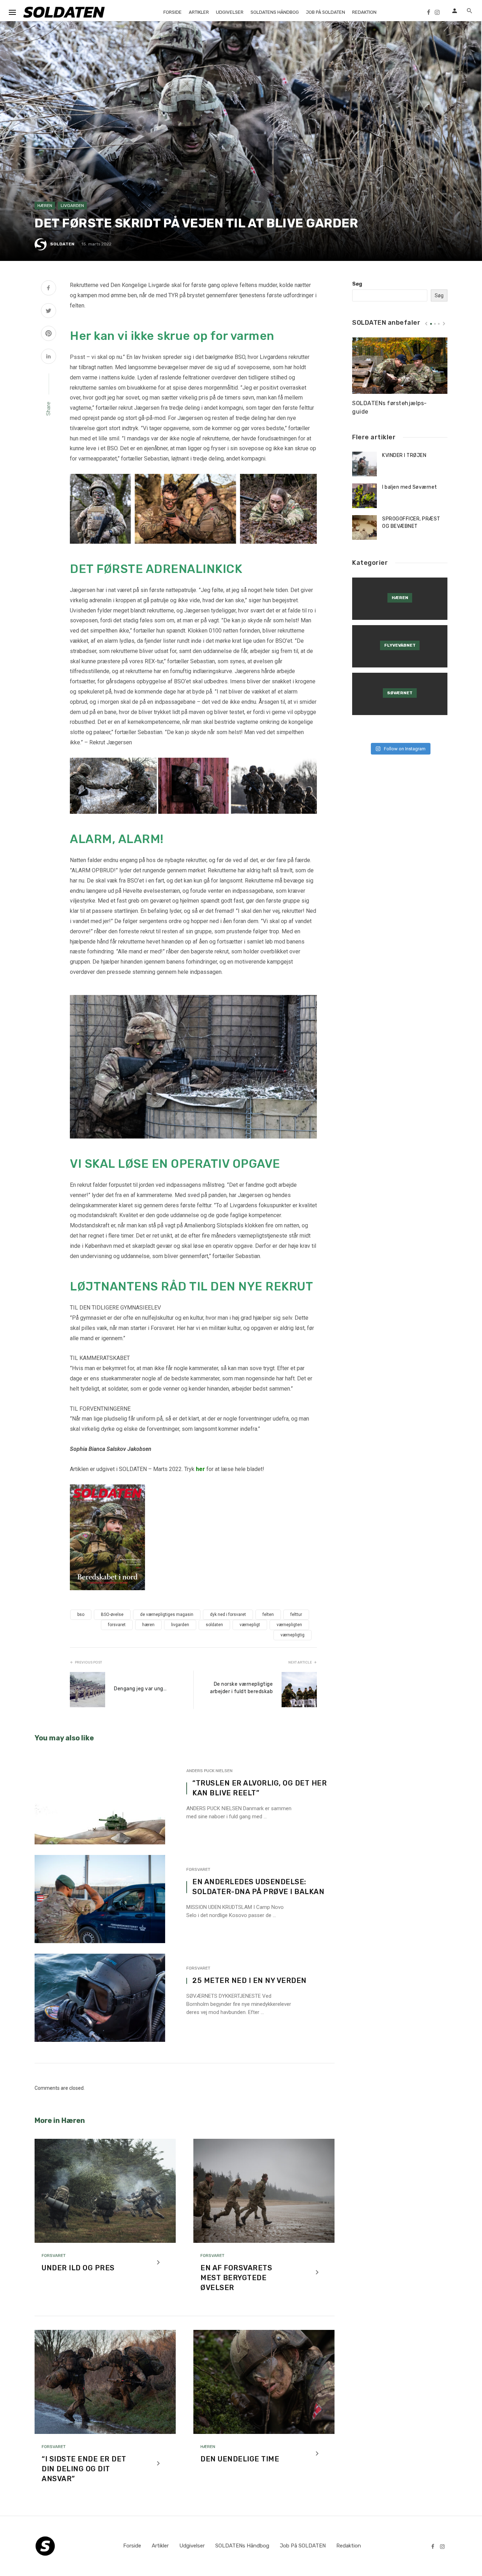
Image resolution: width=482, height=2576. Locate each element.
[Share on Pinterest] (49, 334)
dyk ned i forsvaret (228, 1614)
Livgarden (72, 206)
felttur (296, 1614)
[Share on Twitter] (49, 312)
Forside (173, 12)
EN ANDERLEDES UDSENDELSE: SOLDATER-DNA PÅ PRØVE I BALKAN (258, 1887)
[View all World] (400, 599)
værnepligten (289, 1625)
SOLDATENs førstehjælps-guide (390, 407)
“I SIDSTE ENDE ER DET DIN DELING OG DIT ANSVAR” (84, 2469)
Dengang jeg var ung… (140, 1689)
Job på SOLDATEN (326, 12)
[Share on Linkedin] (49, 357)
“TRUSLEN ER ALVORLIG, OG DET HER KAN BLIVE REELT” (260, 1788)
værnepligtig (293, 1635)
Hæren (45, 206)
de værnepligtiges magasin (167, 1614)
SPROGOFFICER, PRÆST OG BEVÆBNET (411, 523)
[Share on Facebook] (49, 289)
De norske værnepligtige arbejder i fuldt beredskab (241, 1688)
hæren (148, 1625)
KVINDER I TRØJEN (404, 455)
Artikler (199, 12)
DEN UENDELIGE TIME (240, 2459)
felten (268, 1614)
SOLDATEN (62, 244)
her (200, 1469)
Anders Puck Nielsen (209, 1771)
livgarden (180, 1625)
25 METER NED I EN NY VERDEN (249, 1980)
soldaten (214, 1625)
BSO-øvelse (112, 1614)
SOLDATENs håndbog (275, 12)
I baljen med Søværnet (410, 487)
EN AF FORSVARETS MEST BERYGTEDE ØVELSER (236, 2278)
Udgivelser (230, 12)
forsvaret (117, 1625)
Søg (357, 284)
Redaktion (364, 12)
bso (81, 1614)
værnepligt (250, 1625)
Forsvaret (198, 1869)
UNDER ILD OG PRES (78, 2268)
